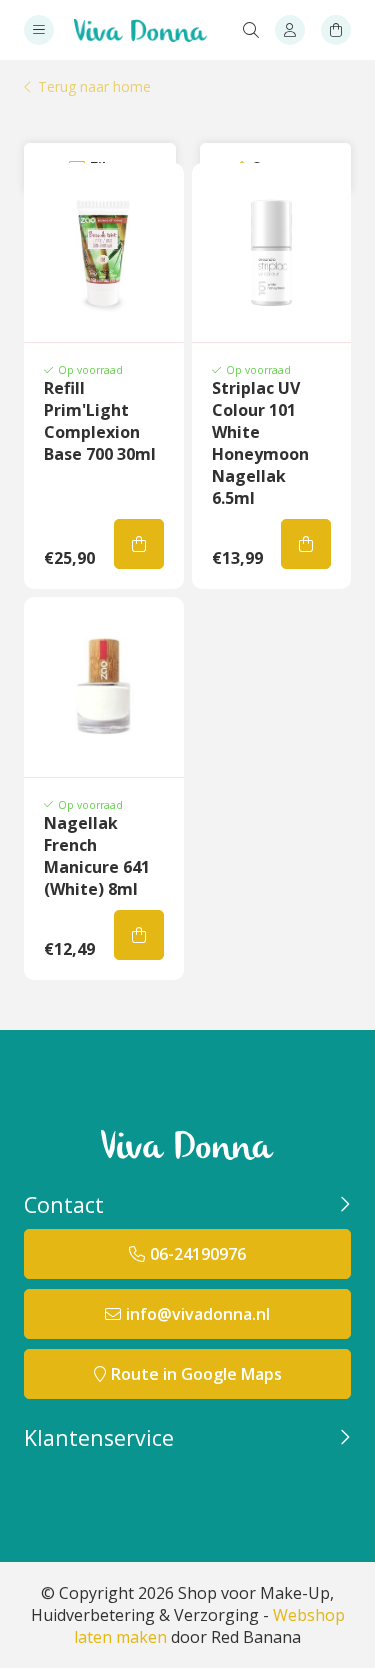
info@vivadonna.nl (198, 1314)
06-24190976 (198, 1254)
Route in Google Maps (196, 1374)
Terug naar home (94, 87)
